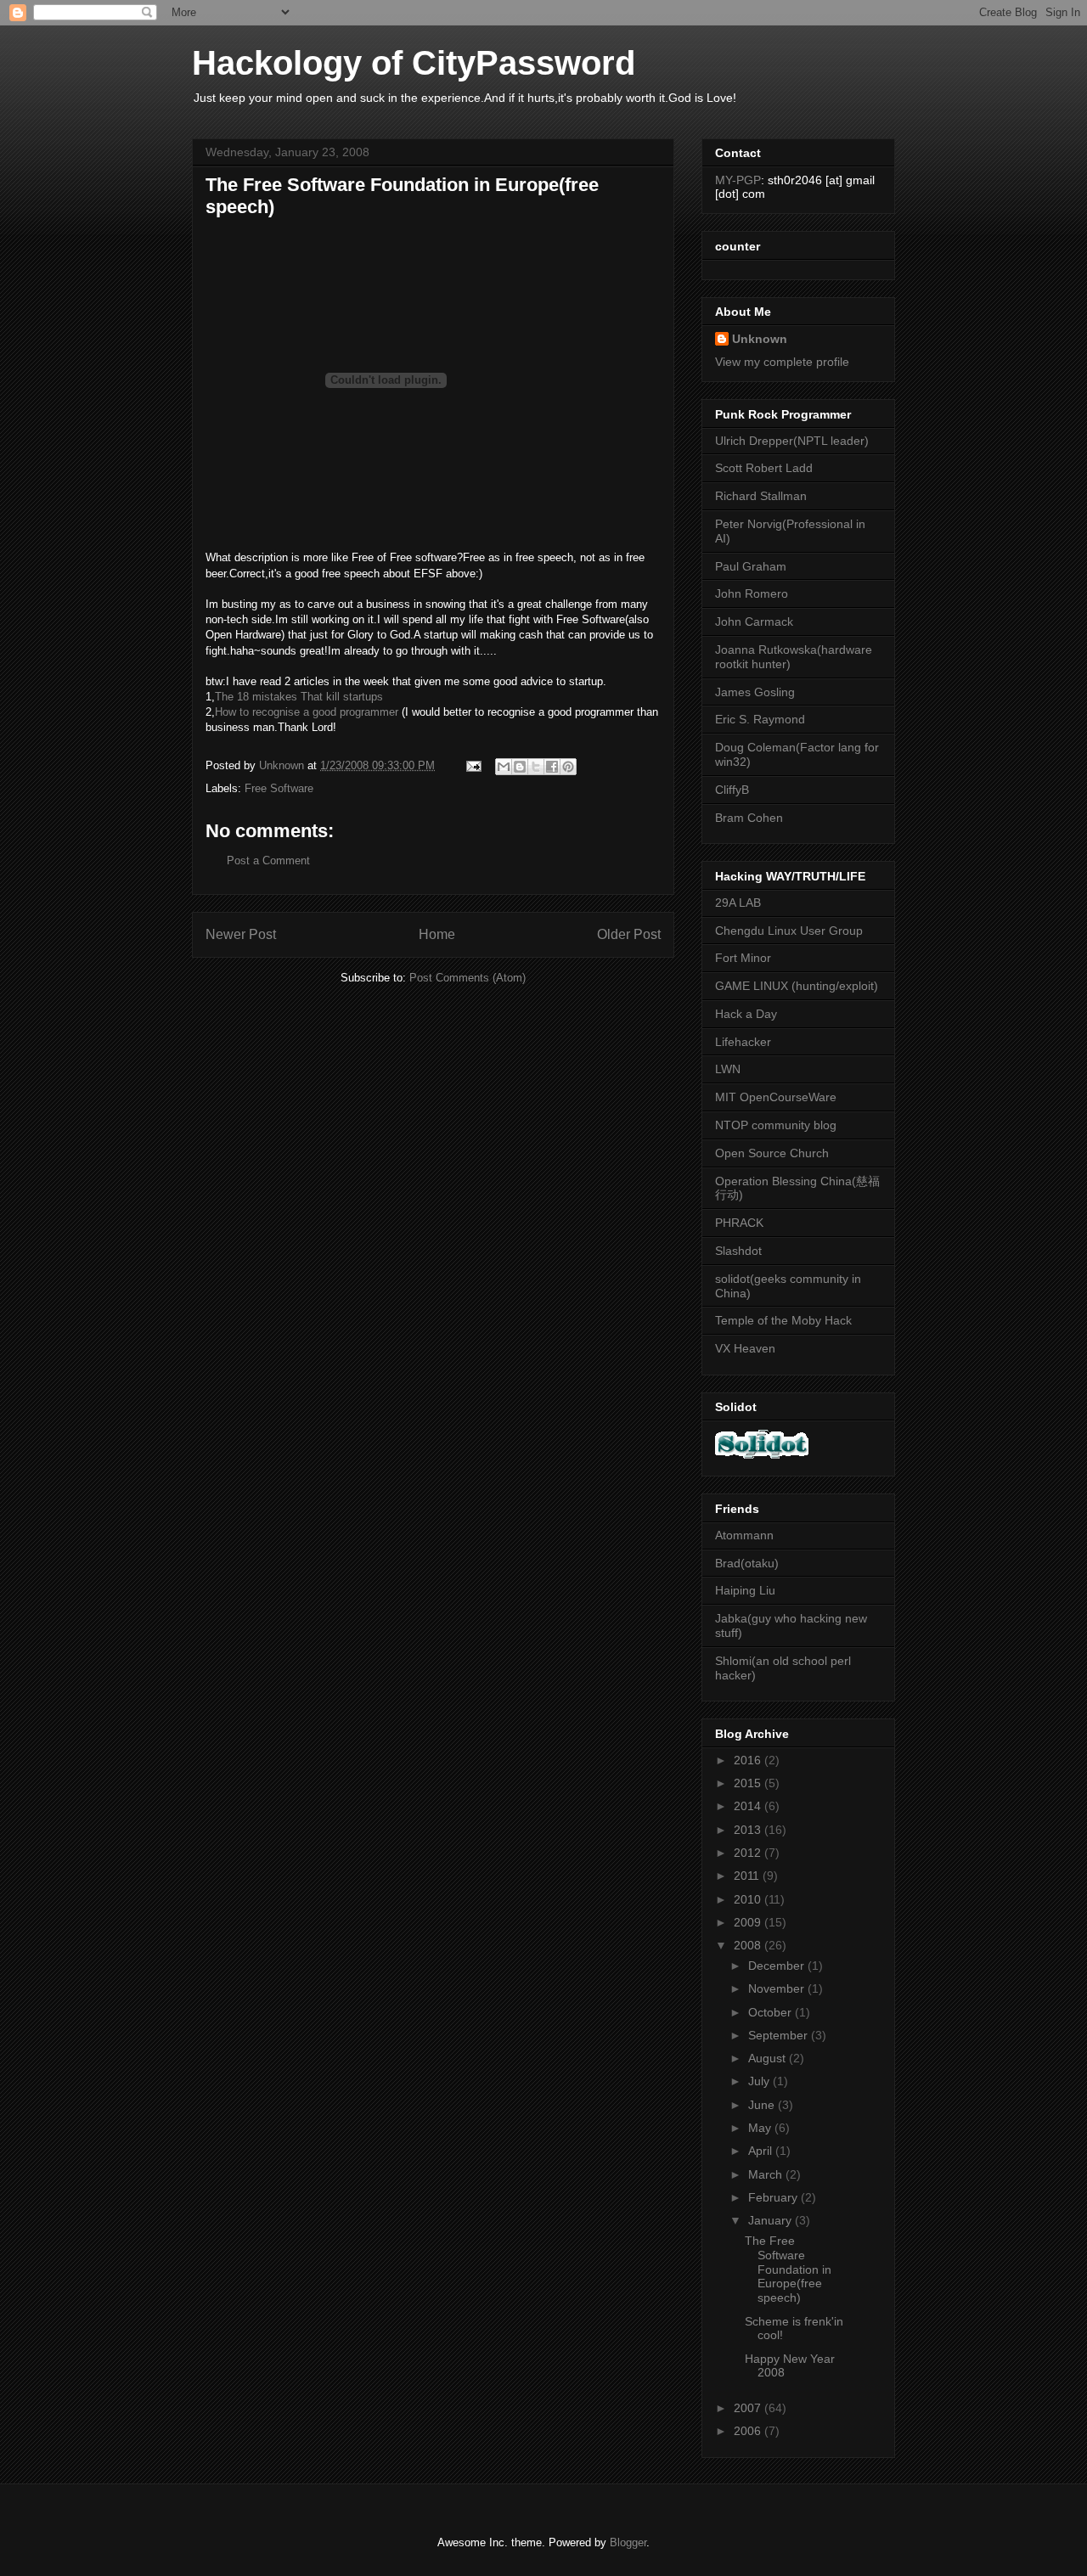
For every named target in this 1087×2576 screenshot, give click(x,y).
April (762, 2151)
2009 (749, 1922)
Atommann (744, 1535)
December (778, 1966)
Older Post (629, 934)
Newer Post (241, 934)
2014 (749, 1806)
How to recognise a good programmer (307, 712)
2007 (749, 2408)
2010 (749, 1899)
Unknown (760, 339)
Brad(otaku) (747, 1563)
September (780, 2035)
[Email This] (504, 767)
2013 (749, 1830)
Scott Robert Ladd (764, 468)
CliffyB (732, 790)
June (763, 2105)
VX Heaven (745, 1348)
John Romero (752, 593)
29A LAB (738, 903)
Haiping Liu (745, 1590)
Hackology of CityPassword (414, 63)
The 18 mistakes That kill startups (299, 697)
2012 (749, 1853)
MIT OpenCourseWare (776, 1097)
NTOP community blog (776, 1125)
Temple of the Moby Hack (783, 1320)
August (769, 2058)
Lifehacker (743, 1042)
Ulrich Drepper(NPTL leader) (792, 441)
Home (437, 934)
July (760, 2081)
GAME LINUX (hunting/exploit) (797, 986)
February (774, 2197)
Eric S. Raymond (760, 719)
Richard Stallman (761, 496)
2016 (749, 1760)
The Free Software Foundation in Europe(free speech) (788, 2269)
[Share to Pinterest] (568, 767)
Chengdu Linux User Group (789, 931)
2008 (749, 1945)
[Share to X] (536, 767)
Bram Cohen (749, 818)
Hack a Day (746, 1014)
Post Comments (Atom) (467, 978)
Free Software (279, 788)
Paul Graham (751, 566)
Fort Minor (743, 958)
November (778, 1988)
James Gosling (755, 692)
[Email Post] (473, 765)
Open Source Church (772, 1153)
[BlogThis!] (520, 767)
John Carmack (754, 622)
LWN (728, 1069)
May (761, 2128)
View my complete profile (782, 362)
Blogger (628, 2542)
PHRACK (739, 1223)
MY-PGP (738, 180)
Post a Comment (268, 861)
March (767, 2174)
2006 (749, 2431)
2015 (749, 1783)
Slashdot (738, 1251)
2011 (748, 1876)
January (772, 2220)
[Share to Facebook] (552, 767)
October (772, 2012)
